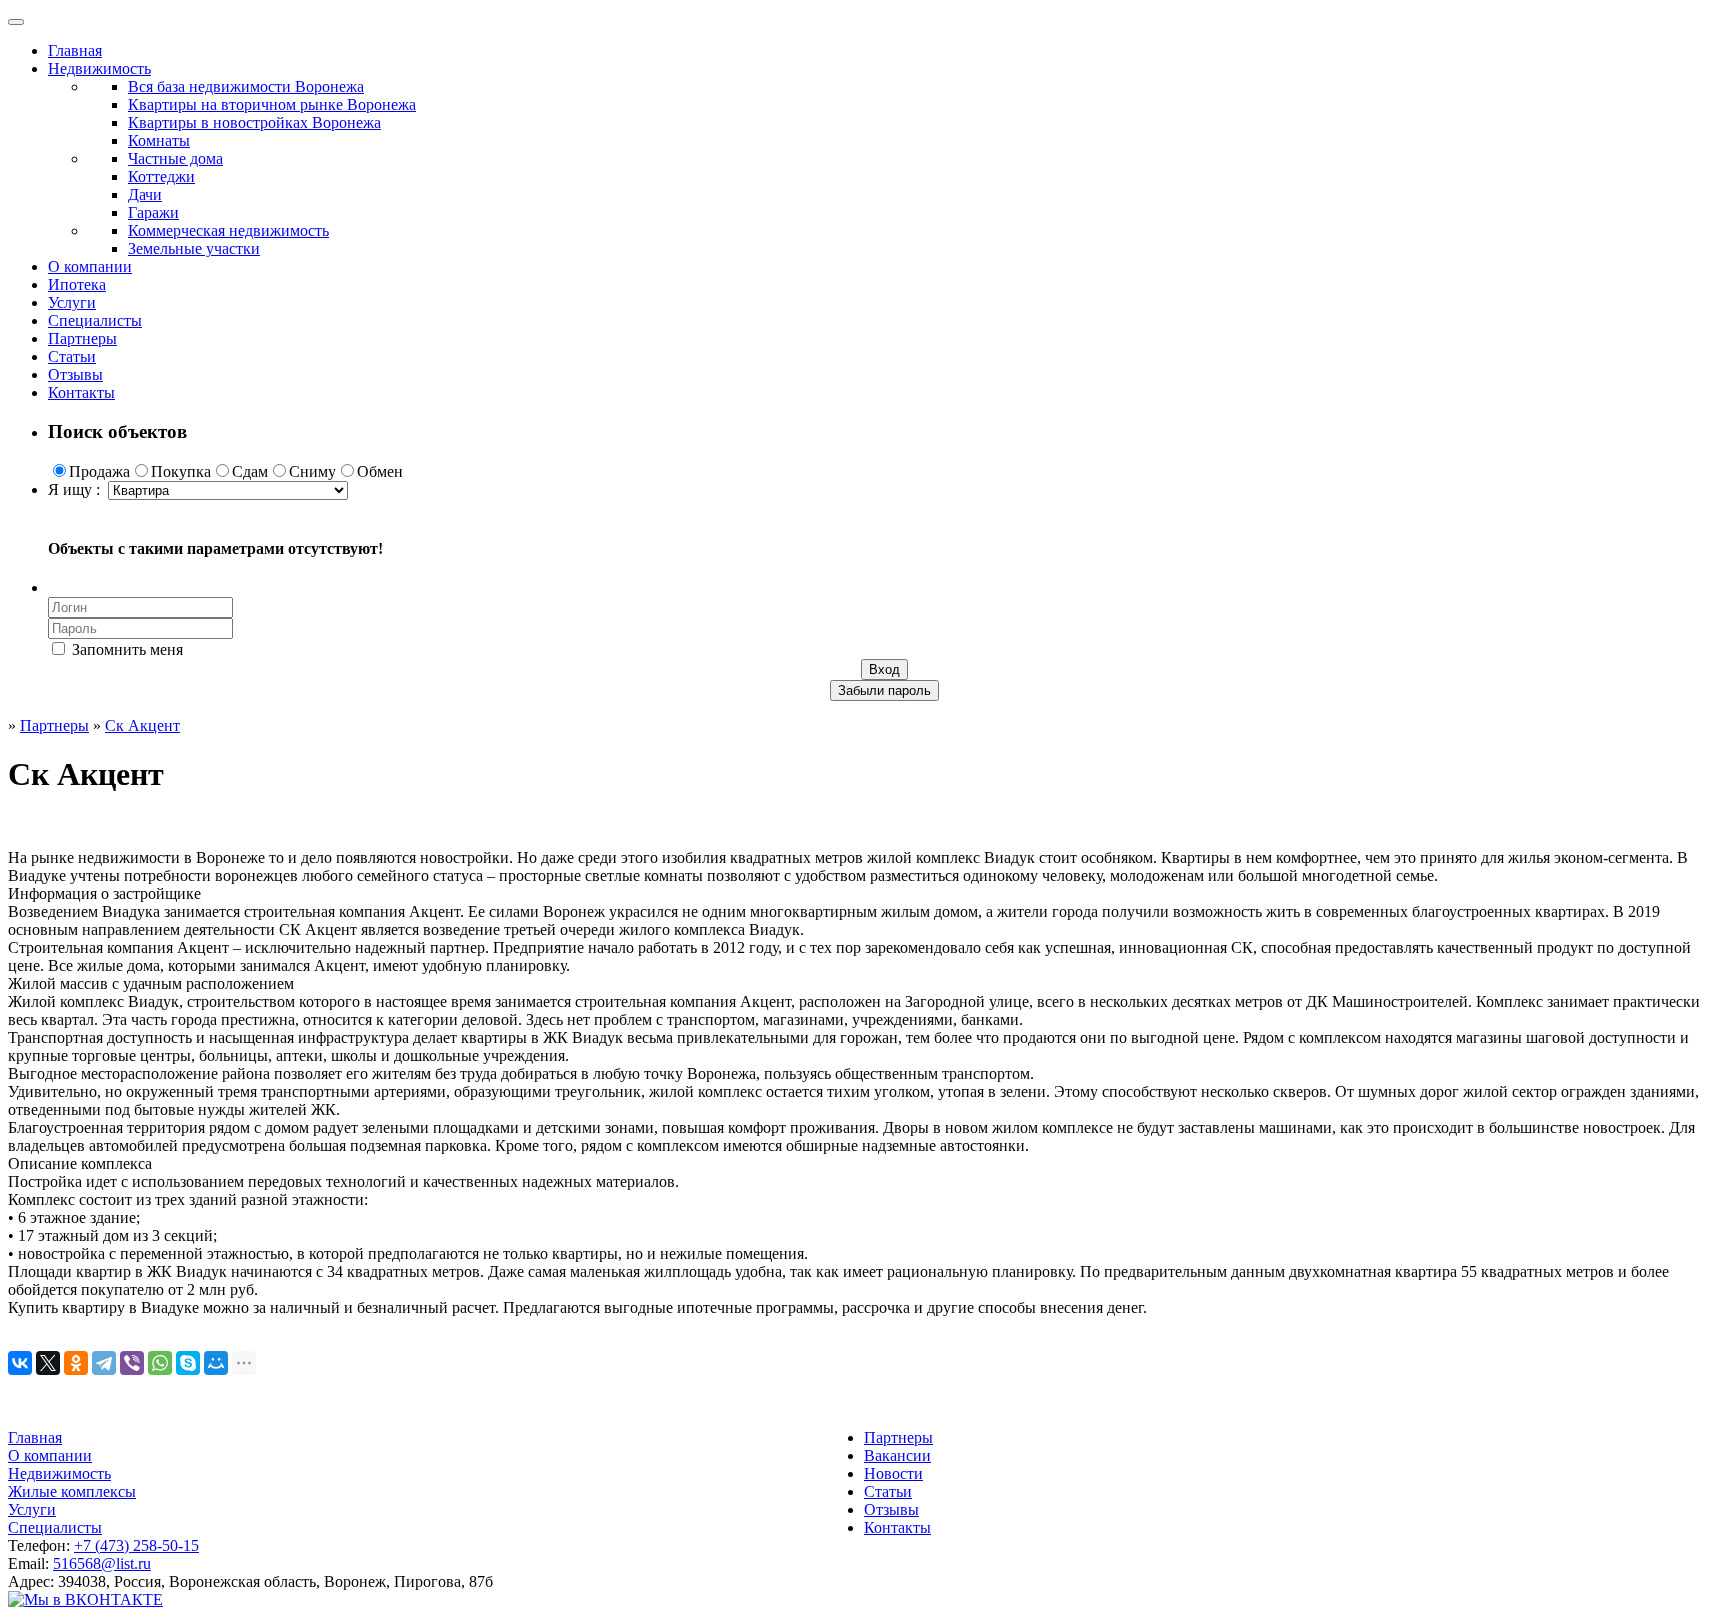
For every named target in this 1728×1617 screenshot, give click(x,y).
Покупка (181, 471)
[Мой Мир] (216, 1363)
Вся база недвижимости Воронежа (246, 86)
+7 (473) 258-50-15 (136, 1545)
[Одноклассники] (76, 1363)
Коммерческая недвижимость (228, 230)
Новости (893, 1473)
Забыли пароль (884, 690)
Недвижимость (99, 68)
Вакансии (897, 1455)
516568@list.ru (102, 1563)
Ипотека (77, 284)
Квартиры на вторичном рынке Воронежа (272, 104)
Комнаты (159, 140)
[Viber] (132, 1363)
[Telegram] (104, 1363)
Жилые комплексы (72, 1491)
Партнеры (82, 338)
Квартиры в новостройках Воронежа (254, 122)
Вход (884, 669)
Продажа (99, 471)
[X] (48, 1363)
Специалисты (95, 320)
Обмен (380, 471)
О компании (90, 266)
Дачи (145, 194)
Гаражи (153, 212)
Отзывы (75, 374)
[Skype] (188, 1363)
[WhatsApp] (160, 1363)
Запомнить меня (125, 649)
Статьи (72, 356)
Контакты (81, 392)
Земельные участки (194, 248)
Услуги (72, 302)
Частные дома (175, 158)
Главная (75, 50)
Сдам (250, 471)
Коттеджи (161, 176)
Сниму (312, 471)
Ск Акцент (142, 725)
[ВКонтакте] (20, 1363)
